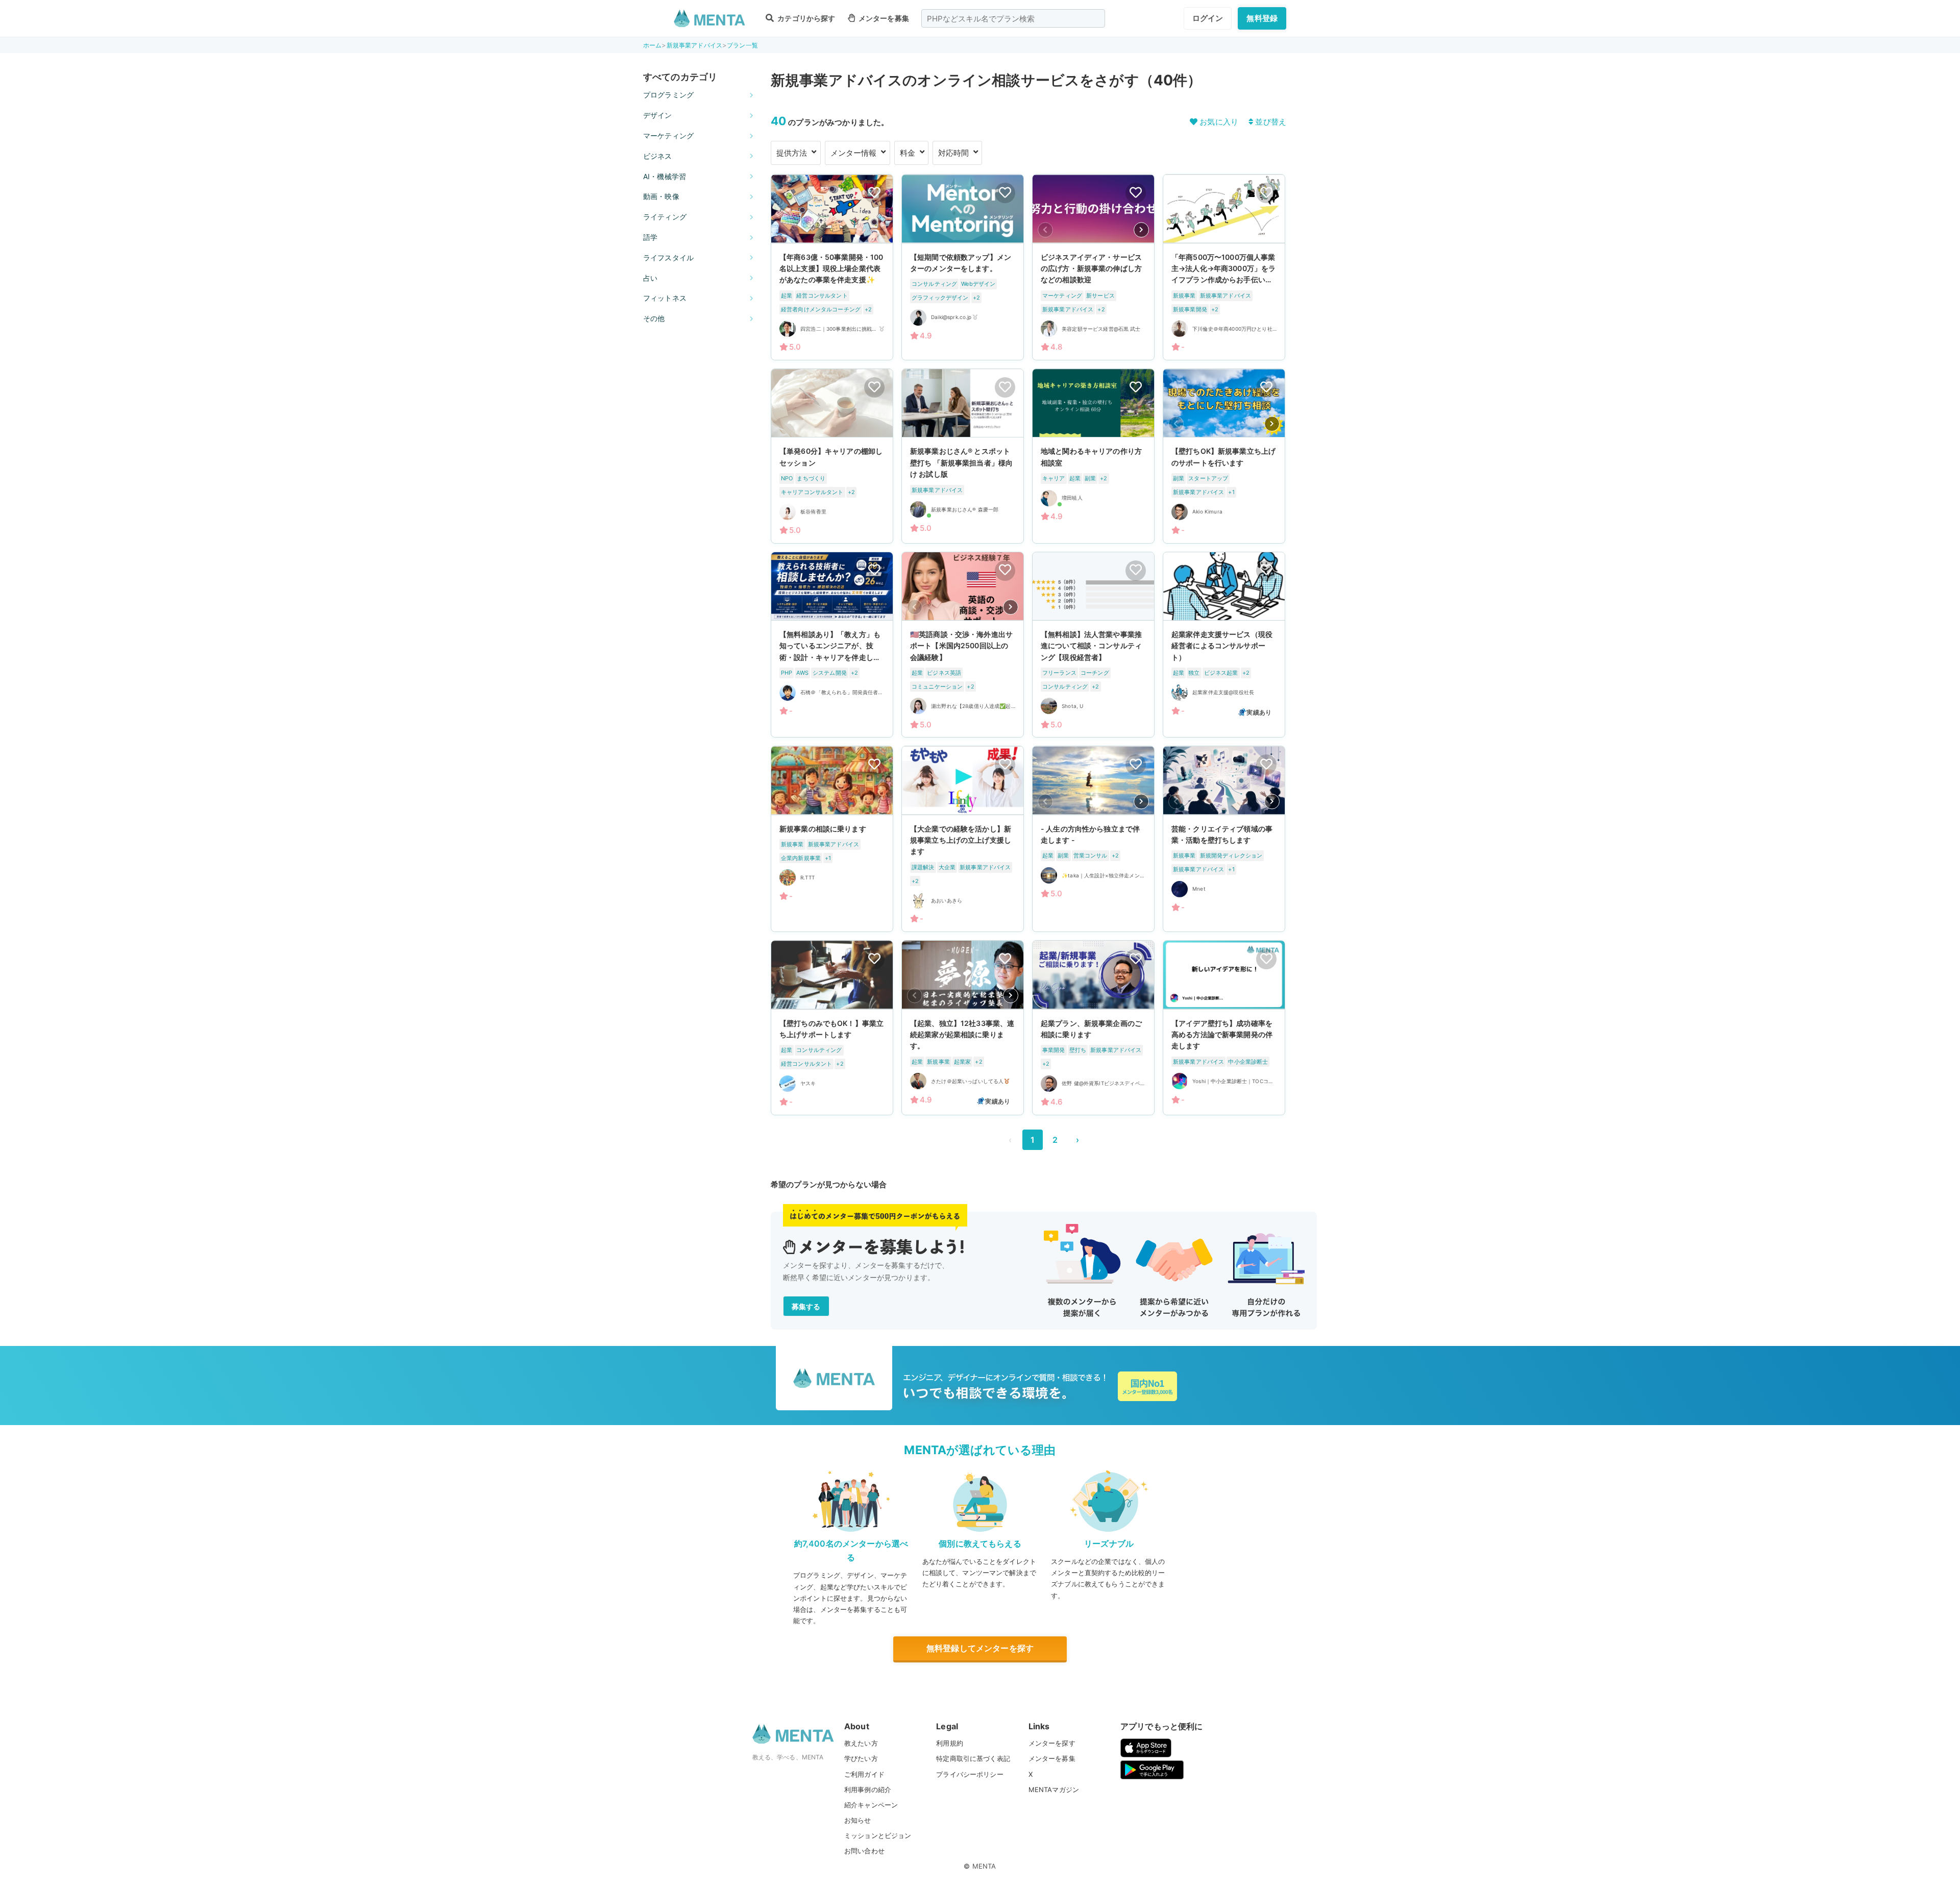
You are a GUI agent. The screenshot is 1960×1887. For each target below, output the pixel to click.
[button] (1141, 230)
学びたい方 (861, 1758)
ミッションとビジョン (878, 1835)
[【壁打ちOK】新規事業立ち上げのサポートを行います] (1224, 456)
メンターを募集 (883, 18)
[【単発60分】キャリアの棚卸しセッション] (832, 456)
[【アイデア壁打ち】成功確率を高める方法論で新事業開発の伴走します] (1224, 1027)
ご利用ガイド (864, 1774)
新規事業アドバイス (694, 45)
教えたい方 (861, 1743)
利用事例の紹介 (868, 1790)
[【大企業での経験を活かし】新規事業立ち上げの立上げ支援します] (963, 839)
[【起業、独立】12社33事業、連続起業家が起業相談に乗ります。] (963, 1027)
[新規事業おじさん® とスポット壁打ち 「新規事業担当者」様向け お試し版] (963, 456)
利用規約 (950, 1743)
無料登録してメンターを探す (980, 1648)
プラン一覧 (742, 45)
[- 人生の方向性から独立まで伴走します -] (1093, 839)
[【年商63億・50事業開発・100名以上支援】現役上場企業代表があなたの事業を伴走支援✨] (832, 267)
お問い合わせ (864, 1851)
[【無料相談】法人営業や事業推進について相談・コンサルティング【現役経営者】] (1093, 645)
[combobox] (1013, 18)
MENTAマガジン (1054, 1790)
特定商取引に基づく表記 (973, 1758)
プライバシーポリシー (970, 1774)
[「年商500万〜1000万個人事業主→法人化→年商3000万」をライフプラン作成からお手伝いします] (1224, 267)
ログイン (1208, 18)
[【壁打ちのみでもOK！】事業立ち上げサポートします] (832, 1027)
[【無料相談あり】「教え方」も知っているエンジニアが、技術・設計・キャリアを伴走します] (832, 645)
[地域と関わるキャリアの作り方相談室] (1093, 456)
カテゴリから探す (805, 18)
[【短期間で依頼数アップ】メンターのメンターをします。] (963, 267)
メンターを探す (1052, 1743)
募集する (806, 1306)
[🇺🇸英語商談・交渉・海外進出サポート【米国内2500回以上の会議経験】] (963, 645)
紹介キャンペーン (871, 1805)
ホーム (652, 45)
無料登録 (1262, 18)
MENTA (984, 1866)
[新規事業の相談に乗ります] (832, 839)
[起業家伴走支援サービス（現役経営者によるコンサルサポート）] (1224, 645)
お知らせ (858, 1820)
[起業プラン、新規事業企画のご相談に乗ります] (1093, 1027)
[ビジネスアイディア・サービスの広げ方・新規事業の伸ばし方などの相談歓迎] (1093, 267)
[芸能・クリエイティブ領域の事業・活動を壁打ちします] (1224, 839)
